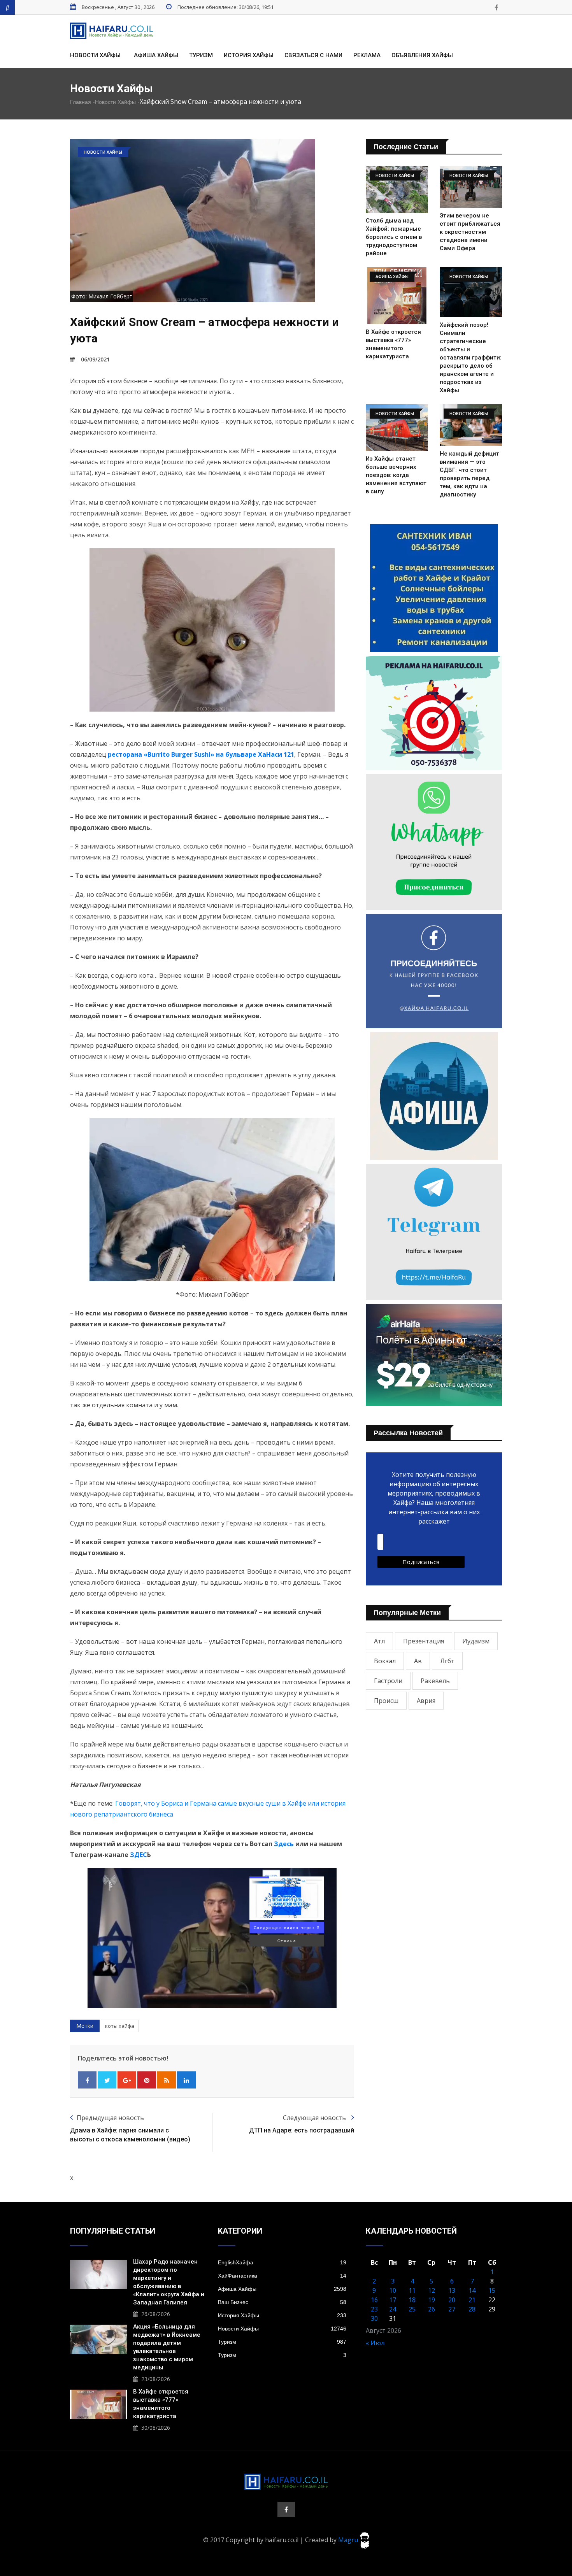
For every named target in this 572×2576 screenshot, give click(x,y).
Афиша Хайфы (156, 55)
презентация (424, 1641)
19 (432, 2300)
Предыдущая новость (110, 2118)
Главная (81, 102)
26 (432, 2309)
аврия (426, 1701)
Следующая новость (315, 2118)
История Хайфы (249, 55)
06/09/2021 (95, 359)
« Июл (375, 2343)
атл (379, 1641)
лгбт (447, 1661)
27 (452, 2309)
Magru (349, 2540)
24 (393, 2309)
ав (418, 1661)
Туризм (201, 55)
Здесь (284, 1844)
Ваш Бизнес (282, 2302)
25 (412, 2309)
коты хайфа (120, 2026)
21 (472, 2300)
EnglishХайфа (282, 2262)
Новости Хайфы (95, 55)
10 (393, 2290)
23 (374, 2309)
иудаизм (476, 1641)
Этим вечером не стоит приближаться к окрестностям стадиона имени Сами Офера (470, 232)
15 (492, 2290)
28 (472, 2309)
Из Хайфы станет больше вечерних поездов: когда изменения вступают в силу (396, 475)
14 (472, 2290)
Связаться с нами (313, 55)
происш (386, 1701)
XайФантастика (282, 2276)
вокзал (385, 1661)
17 (393, 2300)
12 (432, 2290)
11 (412, 2290)
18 (412, 2300)
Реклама (367, 55)
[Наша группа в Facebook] (496, 7)
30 (374, 2318)
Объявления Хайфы (422, 55)
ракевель (435, 1681)
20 (452, 2300)
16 (374, 2300)
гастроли (388, 1681)
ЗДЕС (139, 1855)
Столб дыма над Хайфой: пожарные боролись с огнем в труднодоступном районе (394, 237)
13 (452, 2290)
